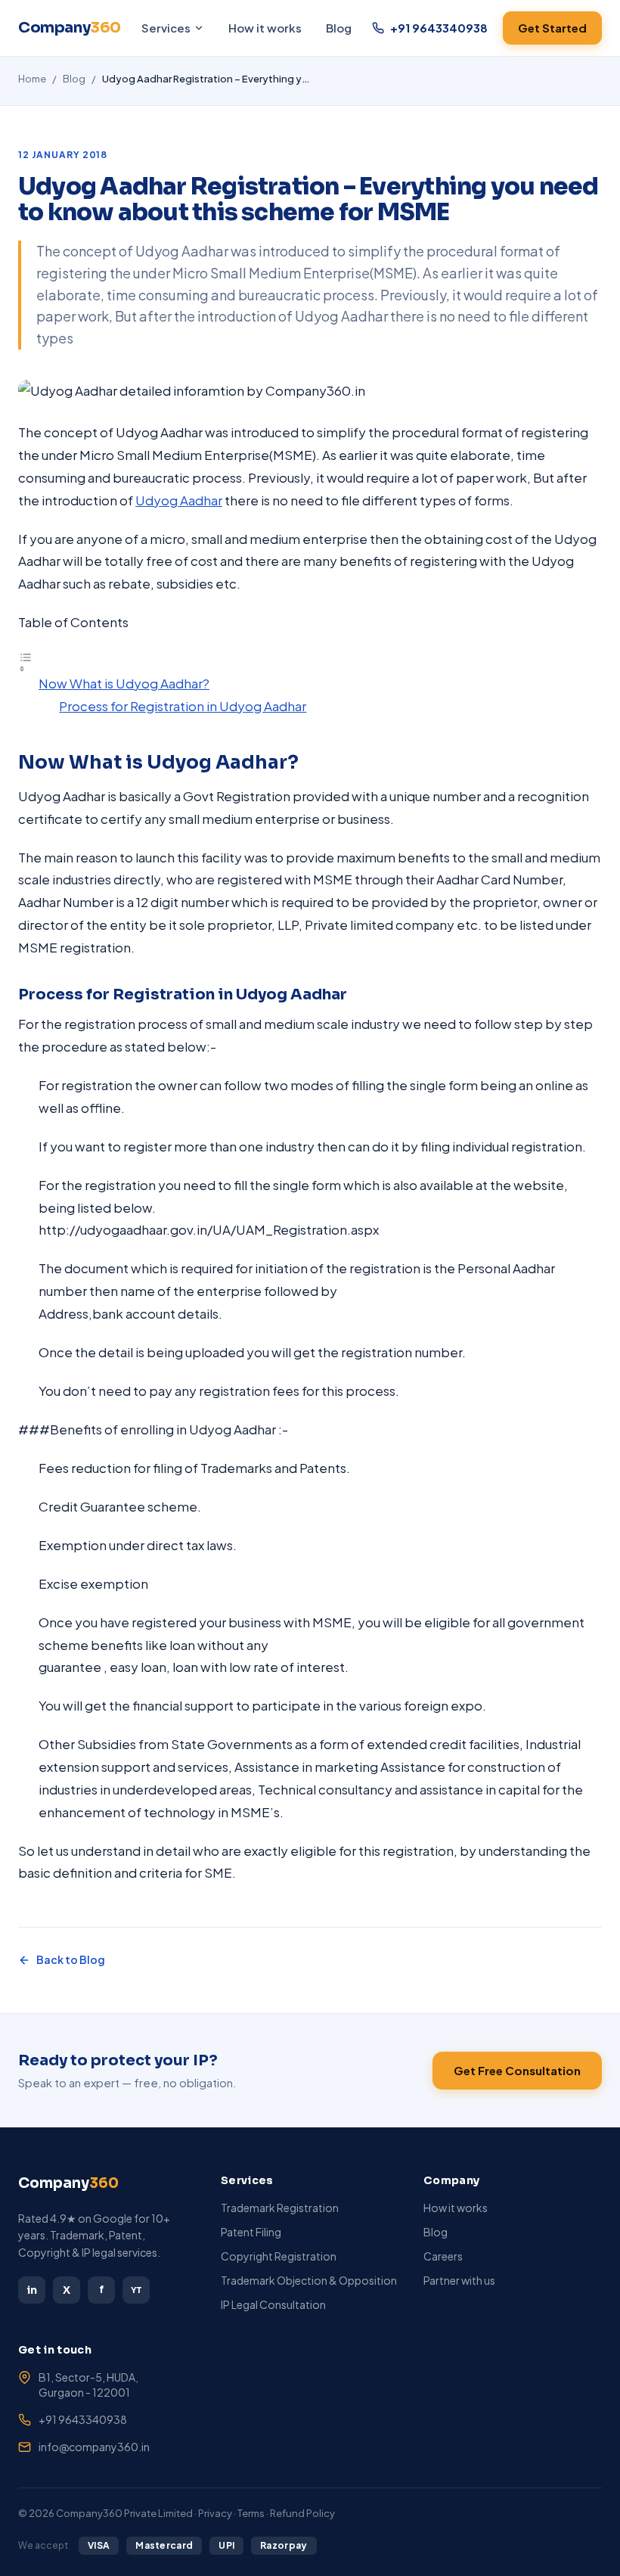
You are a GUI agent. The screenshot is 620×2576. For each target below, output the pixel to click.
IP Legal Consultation (273, 2304)
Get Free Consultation (517, 2070)
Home (32, 79)
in (32, 2290)
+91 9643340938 (83, 2419)
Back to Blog (71, 1959)
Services (166, 28)
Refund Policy (302, 2513)
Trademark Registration (280, 2208)
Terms (251, 2513)
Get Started (552, 28)
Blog (339, 28)
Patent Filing (251, 2232)
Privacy (215, 2513)
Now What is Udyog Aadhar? (124, 683)
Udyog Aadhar (179, 500)
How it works (265, 28)
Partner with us (459, 2280)
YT (136, 2290)
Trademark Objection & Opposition (309, 2280)
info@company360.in (94, 2447)
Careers (443, 2256)
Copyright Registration (279, 2256)
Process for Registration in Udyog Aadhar (183, 706)
